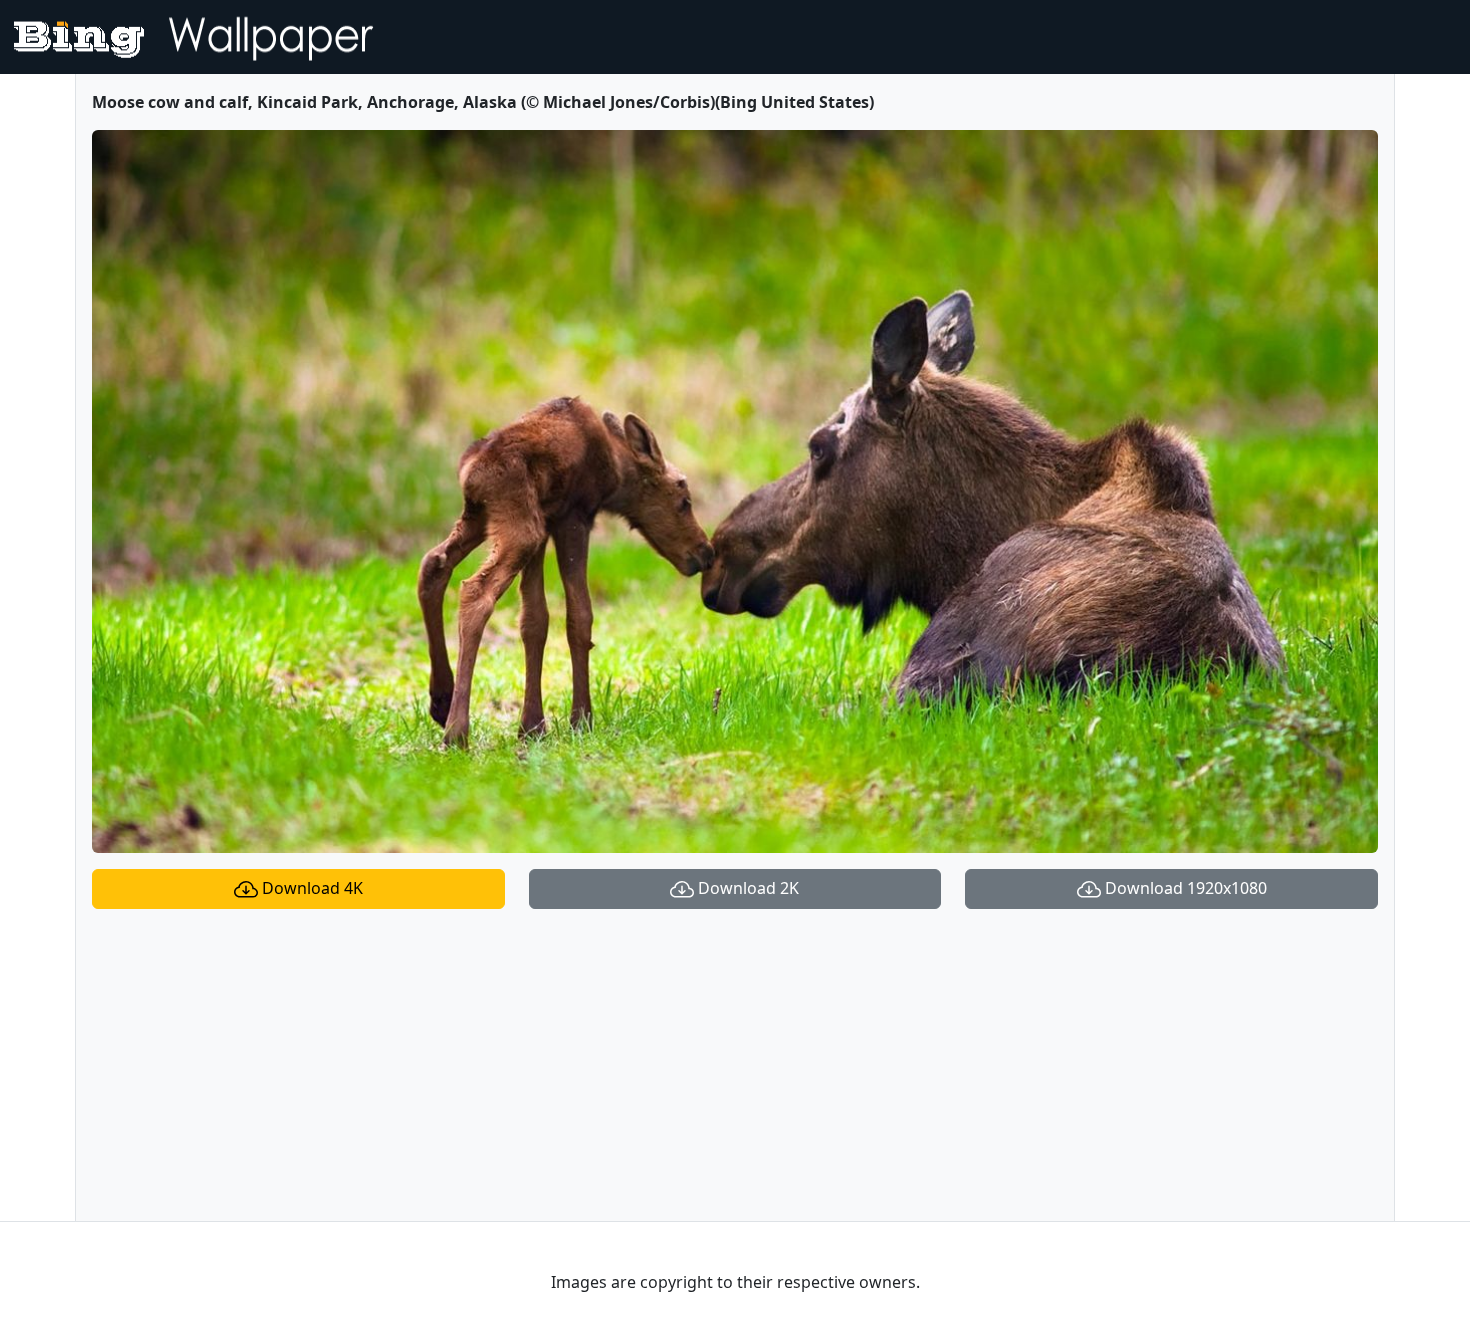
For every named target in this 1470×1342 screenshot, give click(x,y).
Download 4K (310, 888)
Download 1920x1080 (1184, 888)
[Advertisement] (735, 1065)
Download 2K (746, 888)
